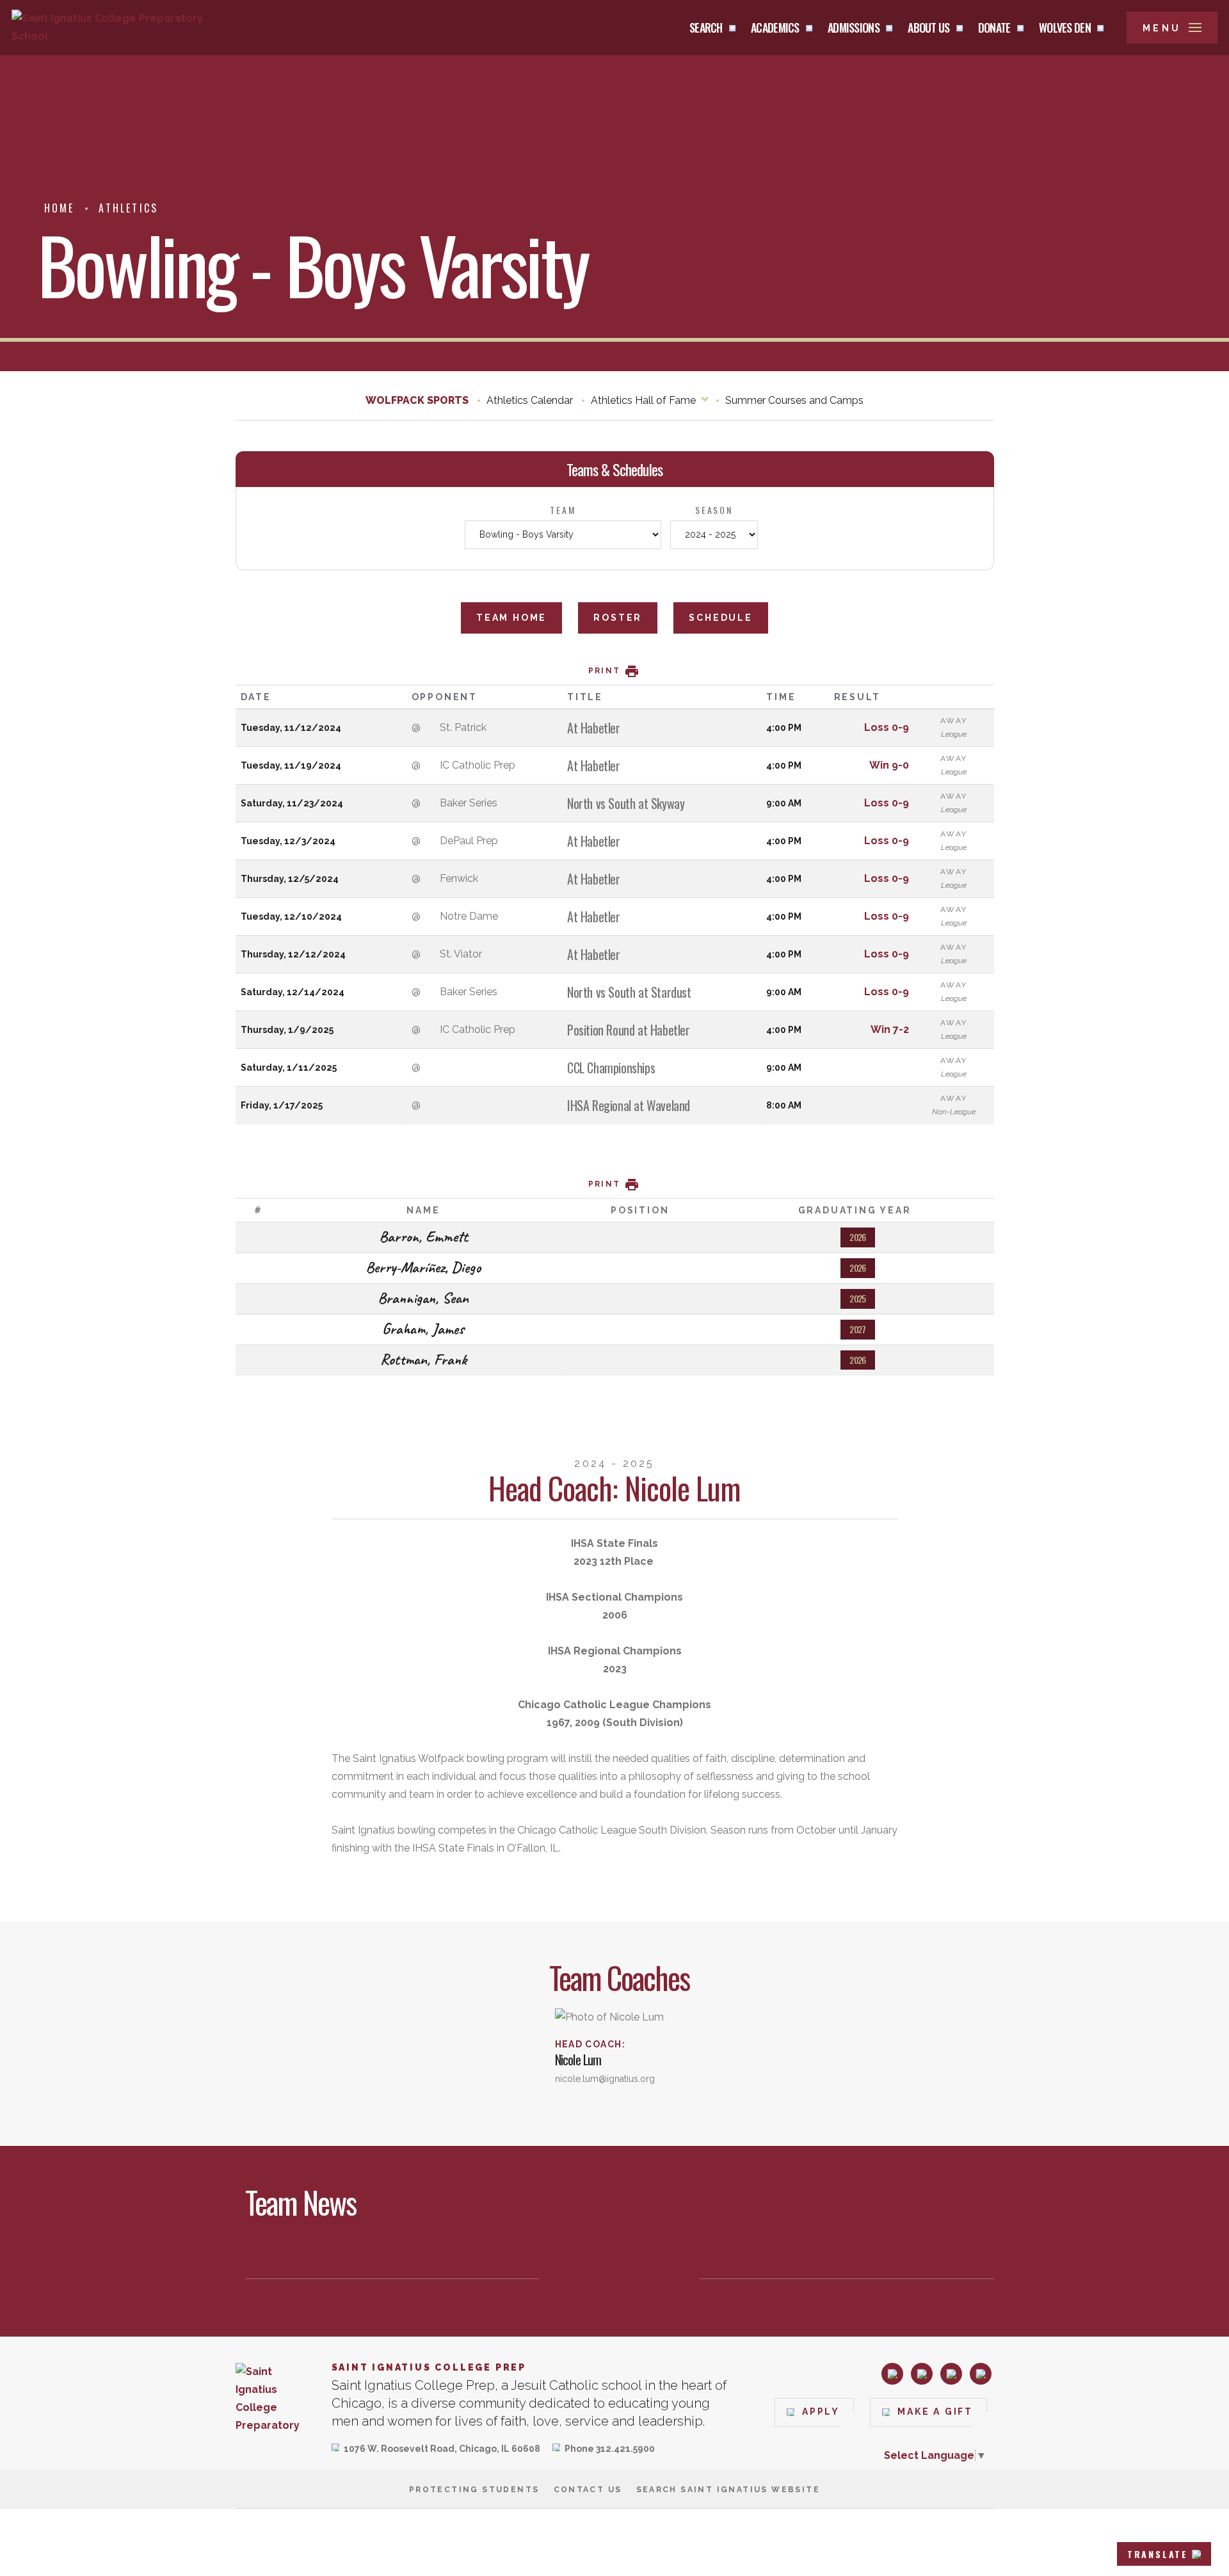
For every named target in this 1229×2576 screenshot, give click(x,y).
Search (706, 28)
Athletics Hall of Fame (643, 400)
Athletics (128, 208)
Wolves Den (1065, 28)
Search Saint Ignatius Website (728, 2490)
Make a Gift (935, 2412)
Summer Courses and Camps (794, 400)
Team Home (511, 618)
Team (563, 510)
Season (714, 510)
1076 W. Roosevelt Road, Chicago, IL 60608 (442, 2450)
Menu (1162, 28)
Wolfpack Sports (417, 400)
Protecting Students (474, 2490)
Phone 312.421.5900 (610, 2450)
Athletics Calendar (530, 400)
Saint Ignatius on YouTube (981, 2374)
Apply (821, 2412)
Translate (1158, 2554)
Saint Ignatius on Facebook (922, 2374)
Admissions (854, 28)
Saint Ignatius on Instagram (892, 2374)
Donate (994, 28)
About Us (928, 28)
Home (60, 208)
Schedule (720, 618)
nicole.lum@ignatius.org (605, 2079)
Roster (618, 618)
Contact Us (588, 2490)
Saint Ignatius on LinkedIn (951, 2374)
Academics (775, 28)
